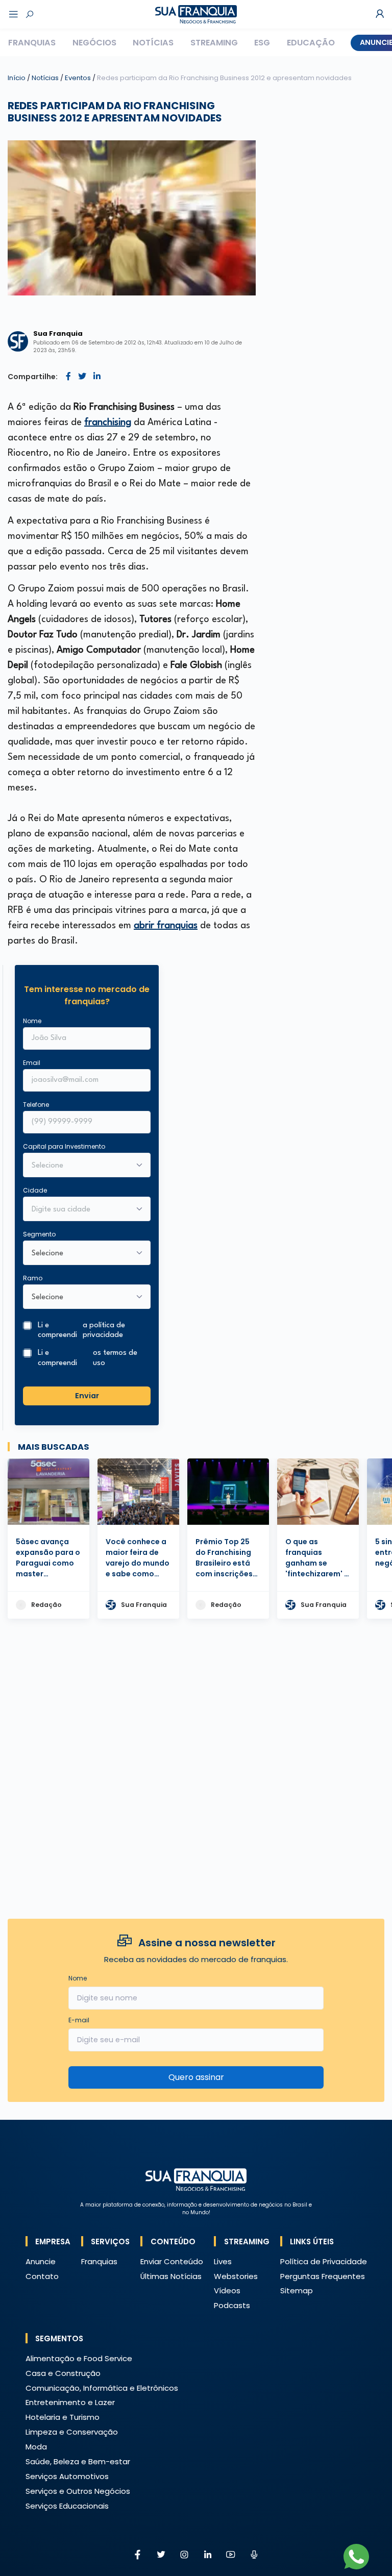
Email (32, 1063)
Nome (32, 1021)
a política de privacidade (104, 1330)
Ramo (33, 1278)
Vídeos (227, 2290)
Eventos (79, 78)
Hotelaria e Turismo (63, 2417)
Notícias (153, 43)
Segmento (39, 1234)
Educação (311, 43)
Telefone (36, 1105)
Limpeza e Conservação (72, 2432)
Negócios (94, 43)
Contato (42, 2276)
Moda (36, 2447)
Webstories (236, 2276)
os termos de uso (115, 1358)
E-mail (79, 2020)
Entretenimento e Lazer (70, 2402)
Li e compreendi (81, 1330)
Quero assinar (196, 2077)
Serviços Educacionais (67, 2506)
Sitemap (297, 2290)
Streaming (214, 43)
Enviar (87, 1396)
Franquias (32, 43)
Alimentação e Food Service (79, 2358)
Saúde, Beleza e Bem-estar (78, 2461)
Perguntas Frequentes (323, 2276)
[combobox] (80, 1210)
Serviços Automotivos (67, 2476)
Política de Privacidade (324, 2261)
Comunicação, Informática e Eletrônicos (102, 2388)
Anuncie (41, 2261)
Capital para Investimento (64, 1146)
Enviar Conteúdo (172, 2261)
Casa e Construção (63, 2373)
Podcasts (232, 2305)
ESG (262, 43)
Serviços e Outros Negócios (78, 2491)
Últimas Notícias (171, 2276)
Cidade (35, 1190)
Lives (223, 2261)
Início (17, 78)
